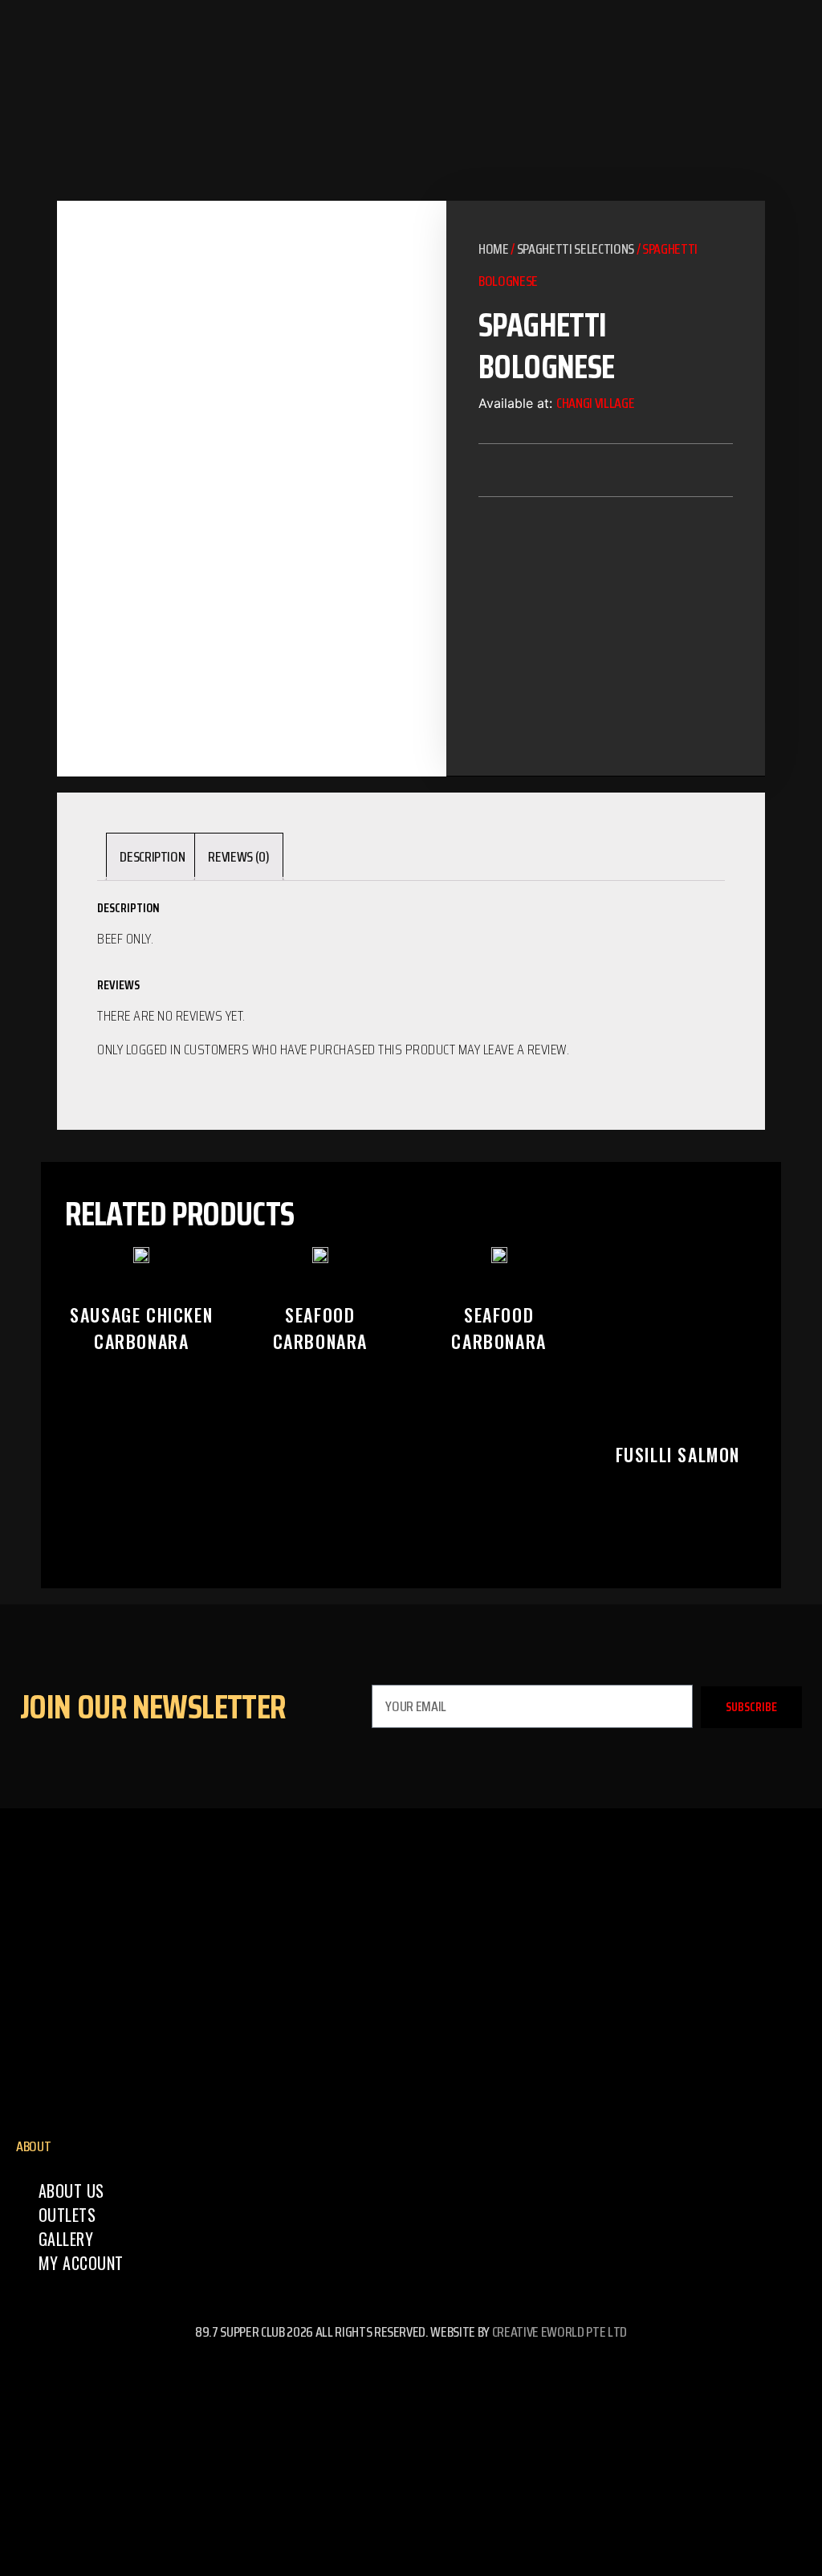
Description (152, 857)
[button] (533, 470)
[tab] (152, 857)
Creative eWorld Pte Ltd (560, 2332)
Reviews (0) (238, 857)
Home (494, 249)
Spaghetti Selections (576, 249)
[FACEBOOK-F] (411, 2376)
